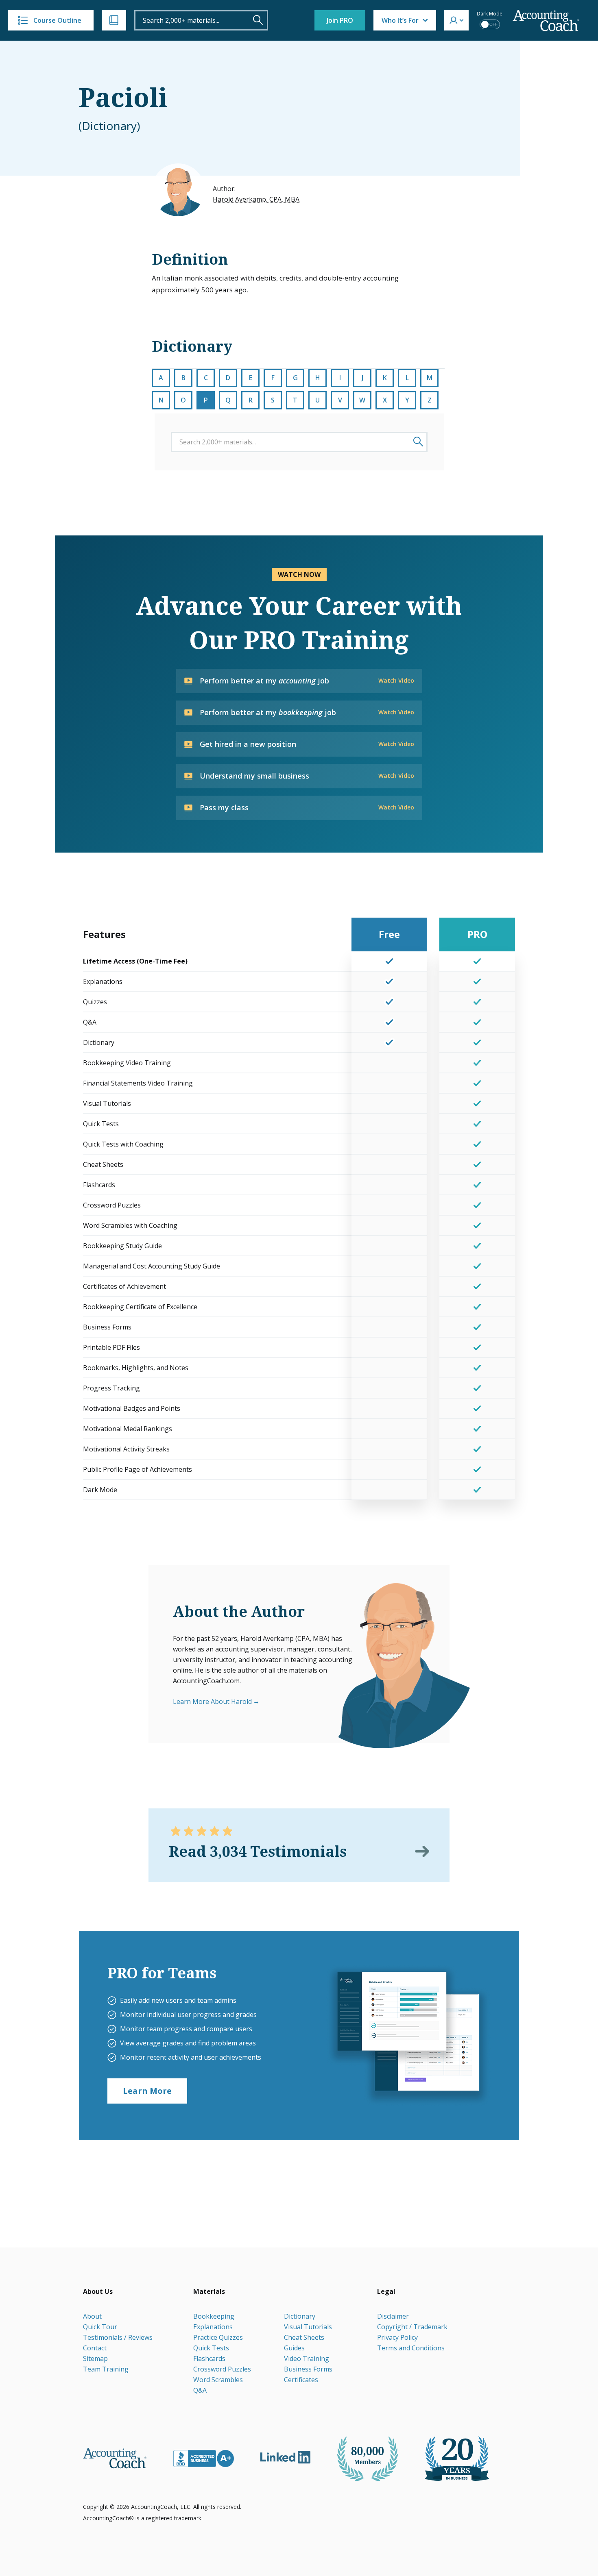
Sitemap (95, 2358)
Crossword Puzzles (222, 2369)
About (92, 2316)
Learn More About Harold (212, 1701)
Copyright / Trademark (412, 2327)
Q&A (200, 2390)
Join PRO (340, 20)
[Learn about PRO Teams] (408, 2035)
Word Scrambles (218, 2380)
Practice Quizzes (218, 2337)
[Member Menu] (456, 20)
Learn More (147, 2091)
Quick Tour (100, 2327)
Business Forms (308, 2369)
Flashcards (209, 2358)
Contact (95, 2348)
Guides (294, 2348)
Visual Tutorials (308, 2327)
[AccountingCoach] (546, 21)
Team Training (106, 2369)
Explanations (213, 2327)
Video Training (307, 2358)
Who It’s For (400, 20)
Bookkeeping (214, 2316)
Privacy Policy (397, 2337)
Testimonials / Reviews (118, 2337)
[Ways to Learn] (114, 20)
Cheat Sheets (304, 2337)
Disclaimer (393, 2316)
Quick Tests (211, 2348)
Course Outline (57, 20)
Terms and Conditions (411, 2348)
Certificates (301, 2380)
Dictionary (300, 2316)
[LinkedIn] (285, 2457)
